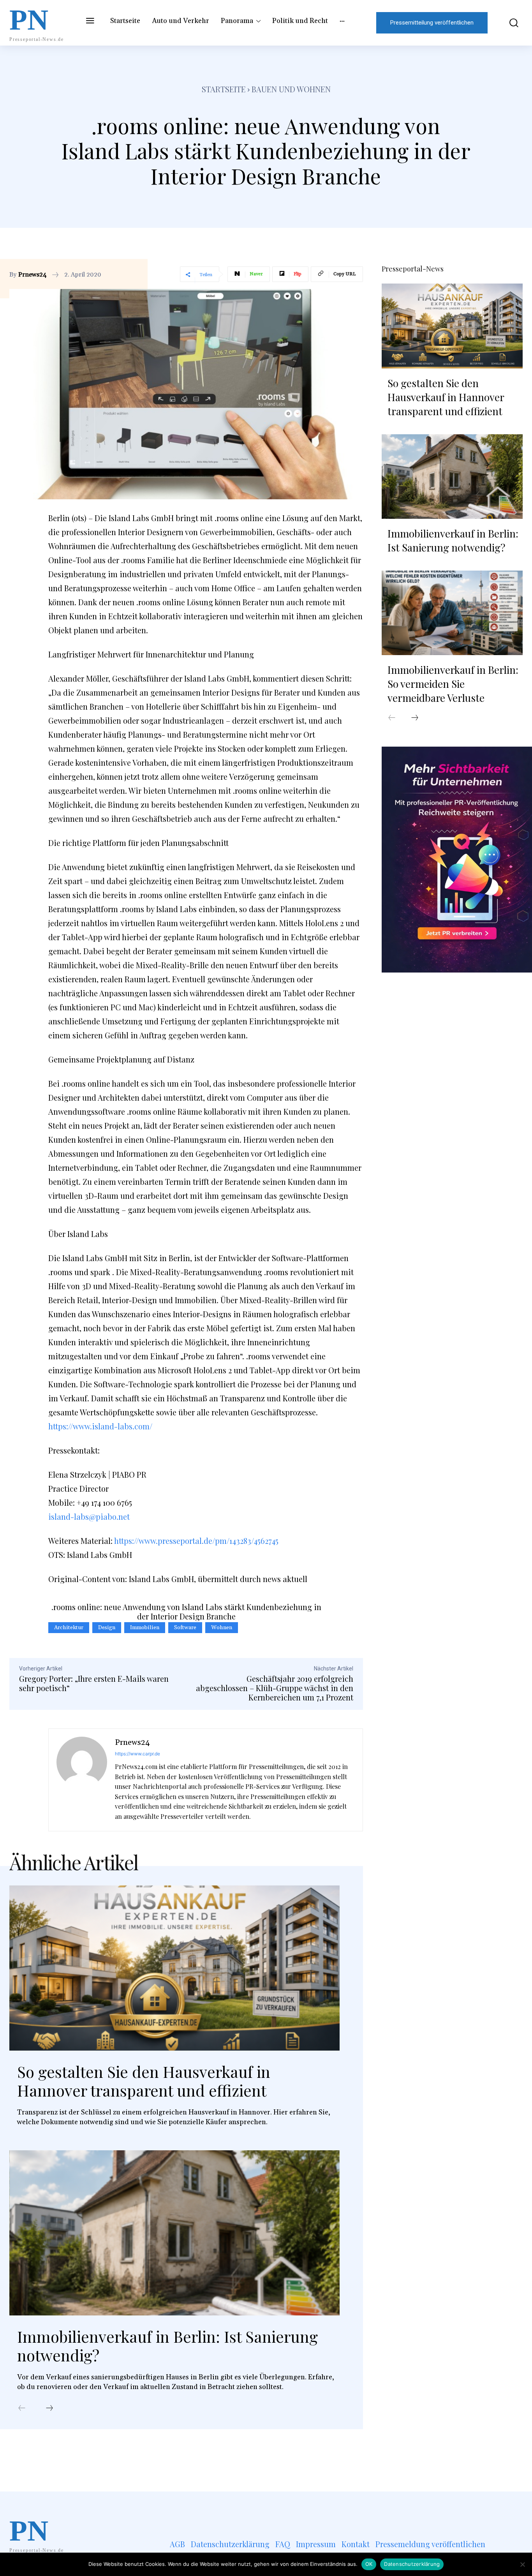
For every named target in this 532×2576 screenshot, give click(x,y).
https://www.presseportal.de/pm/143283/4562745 (196, 1541)
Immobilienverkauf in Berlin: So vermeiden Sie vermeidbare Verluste (453, 684)
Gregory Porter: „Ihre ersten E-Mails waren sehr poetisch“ (94, 1683)
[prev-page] (22, 2409)
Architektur (69, 1628)
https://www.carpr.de (137, 1754)
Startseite (224, 89)
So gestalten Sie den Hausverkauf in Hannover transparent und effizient (144, 2081)
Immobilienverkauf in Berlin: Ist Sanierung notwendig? (167, 2346)
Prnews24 (33, 275)
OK (369, 2564)
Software (185, 1628)
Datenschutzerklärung (412, 2564)
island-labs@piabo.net (89, 1516)
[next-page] (49, 2409)
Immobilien (145, 1628)
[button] (509, 23)
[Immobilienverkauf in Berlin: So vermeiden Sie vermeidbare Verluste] (452, 613)
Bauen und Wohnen (291, 89)
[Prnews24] (82, 1780)
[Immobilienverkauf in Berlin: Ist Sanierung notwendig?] (174, 2233)
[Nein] (522, 2564)
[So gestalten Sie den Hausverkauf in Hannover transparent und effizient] (174, 1968)
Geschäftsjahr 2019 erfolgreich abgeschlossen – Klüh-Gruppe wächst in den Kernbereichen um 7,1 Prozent (275, 1688)
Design (107, 1628)
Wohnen (222, 1628)
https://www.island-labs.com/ (100, 1426)
